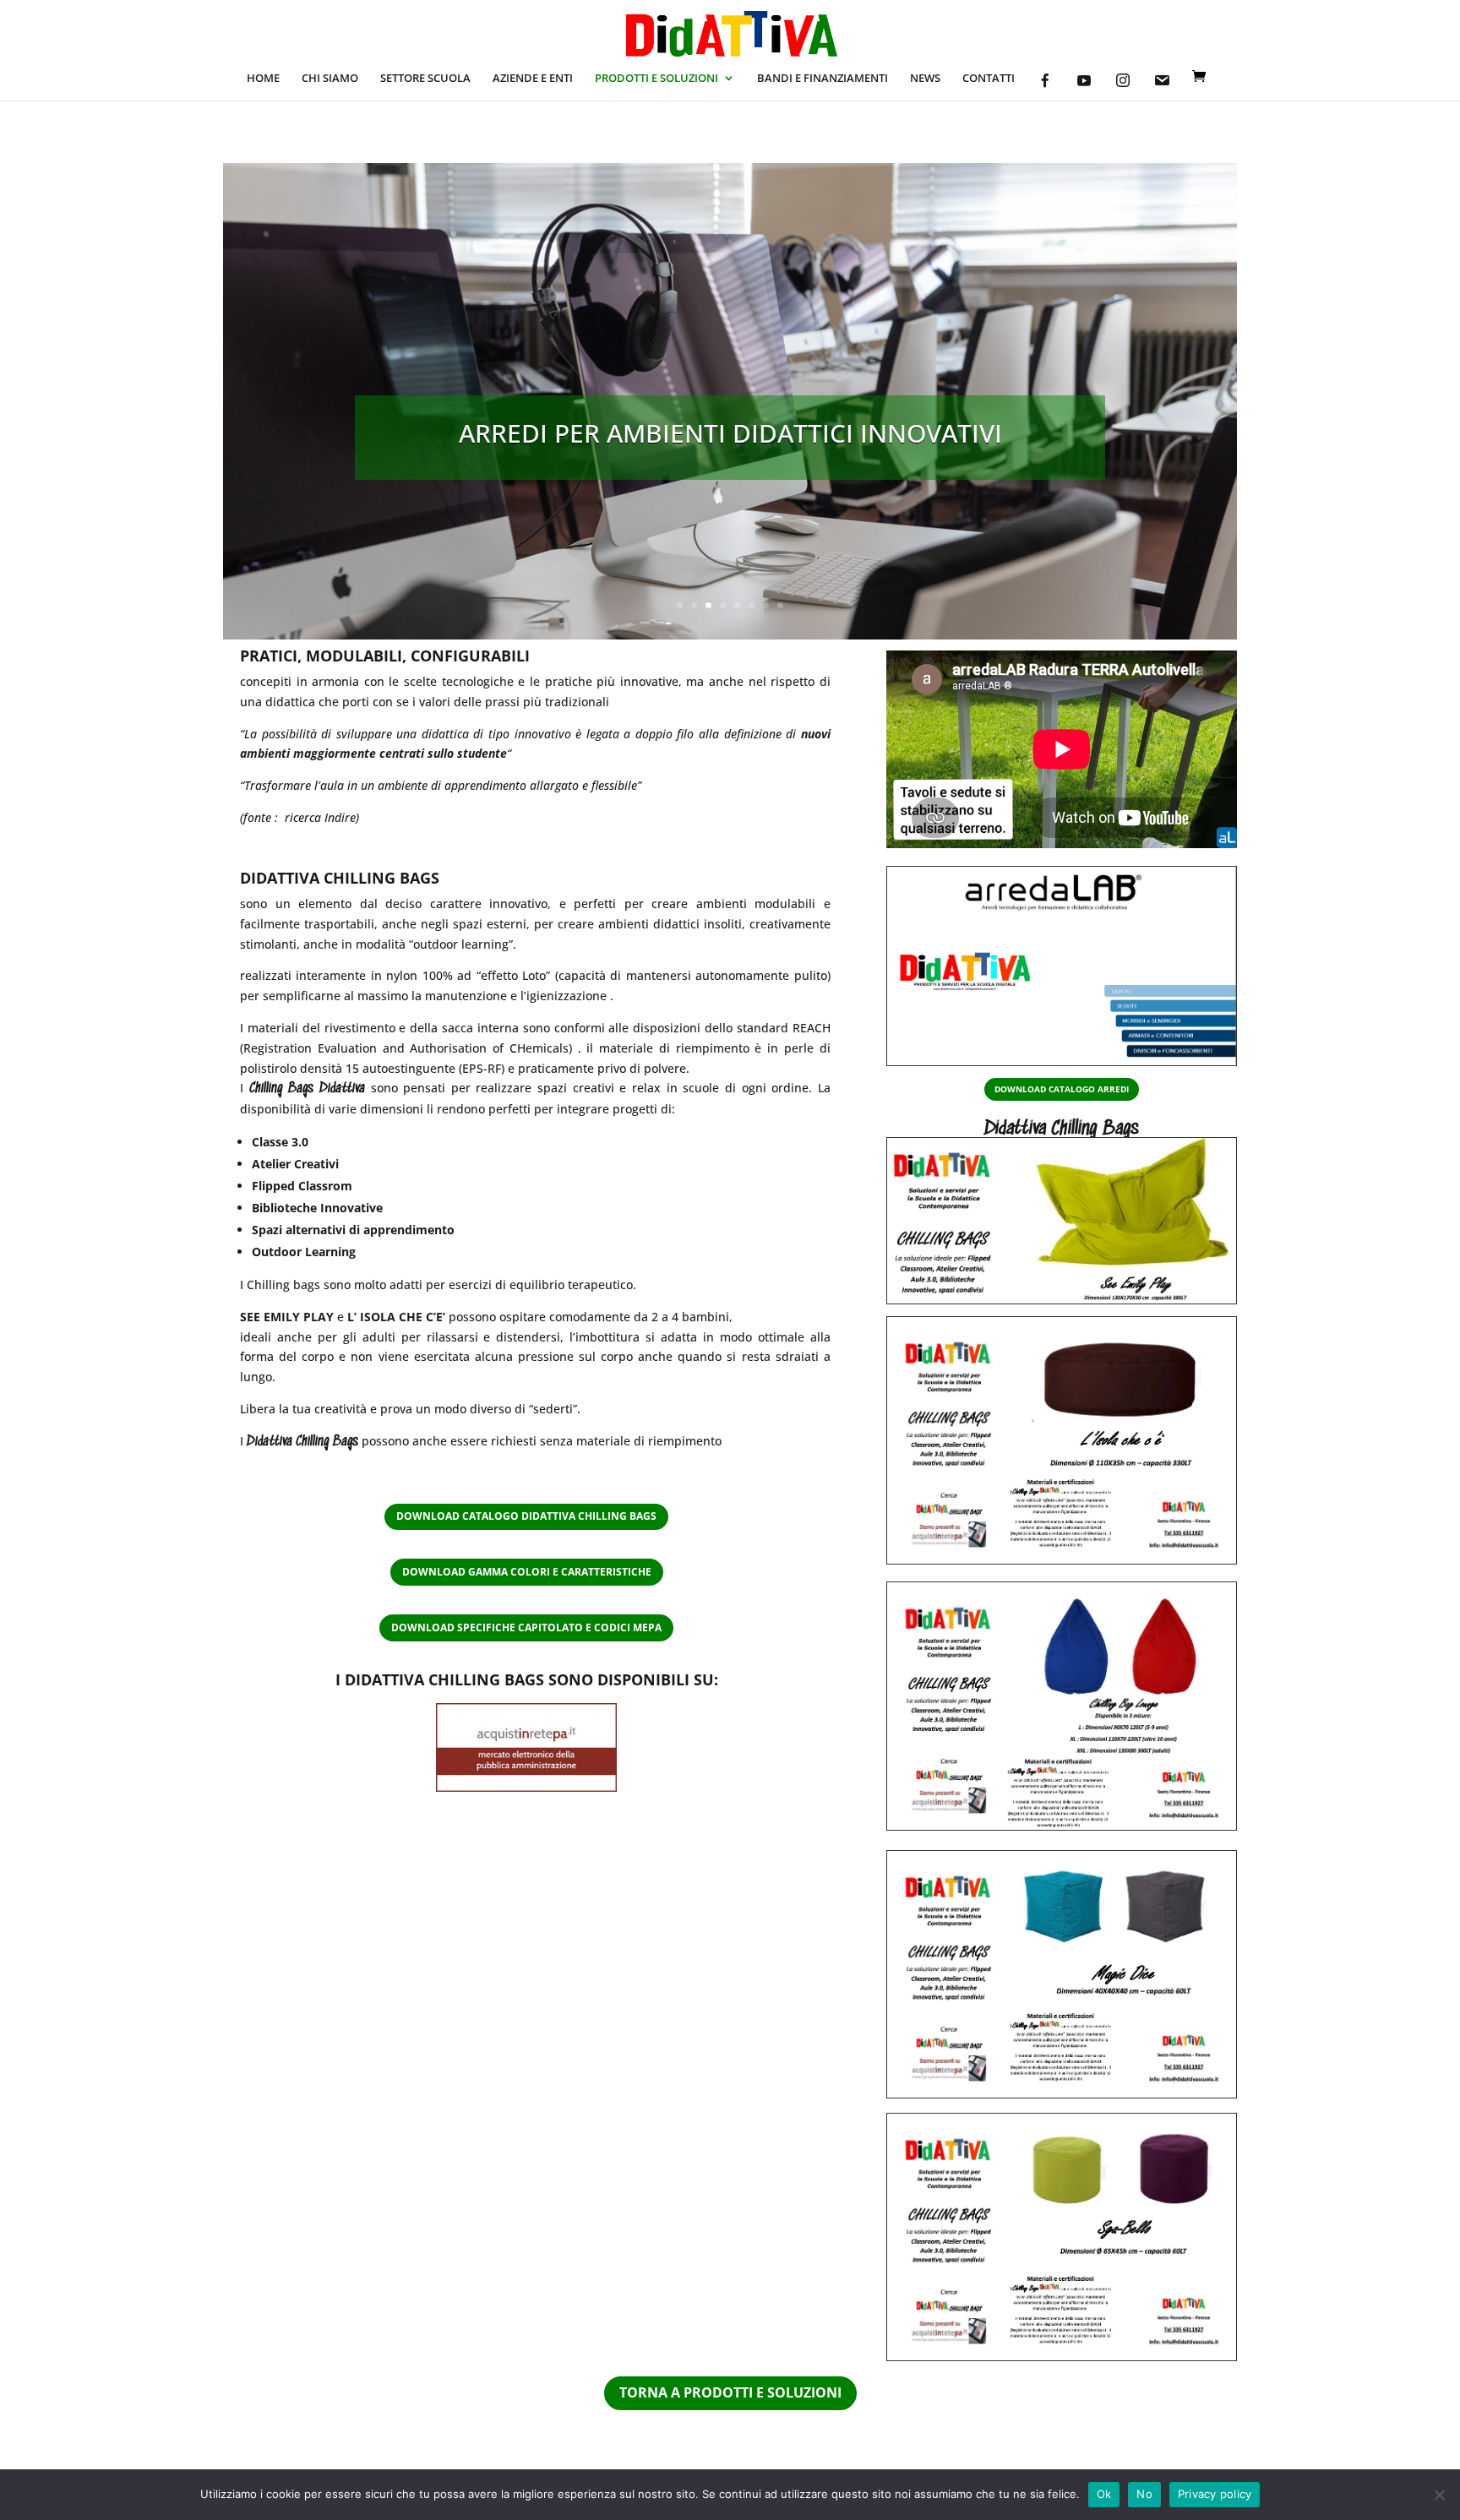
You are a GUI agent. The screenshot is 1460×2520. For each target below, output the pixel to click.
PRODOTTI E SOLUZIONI (656, 79)
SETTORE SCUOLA (425, 79)
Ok (1104, 2494)
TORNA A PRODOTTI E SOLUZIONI (730, 2392)
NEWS (925, 79)
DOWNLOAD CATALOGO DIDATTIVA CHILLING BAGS (526, 1516)
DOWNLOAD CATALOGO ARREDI (1062, 1089)
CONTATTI (989, 79)
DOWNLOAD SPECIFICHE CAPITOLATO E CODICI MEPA (526, 1627)
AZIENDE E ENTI (533, 79)
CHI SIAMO (330, 79)
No (1144, 2494)
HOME (263, 79)
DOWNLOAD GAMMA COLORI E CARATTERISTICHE (527, 1572)
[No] (1439, 2495)
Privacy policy (1215, 2494)
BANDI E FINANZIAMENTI (823, 79)
